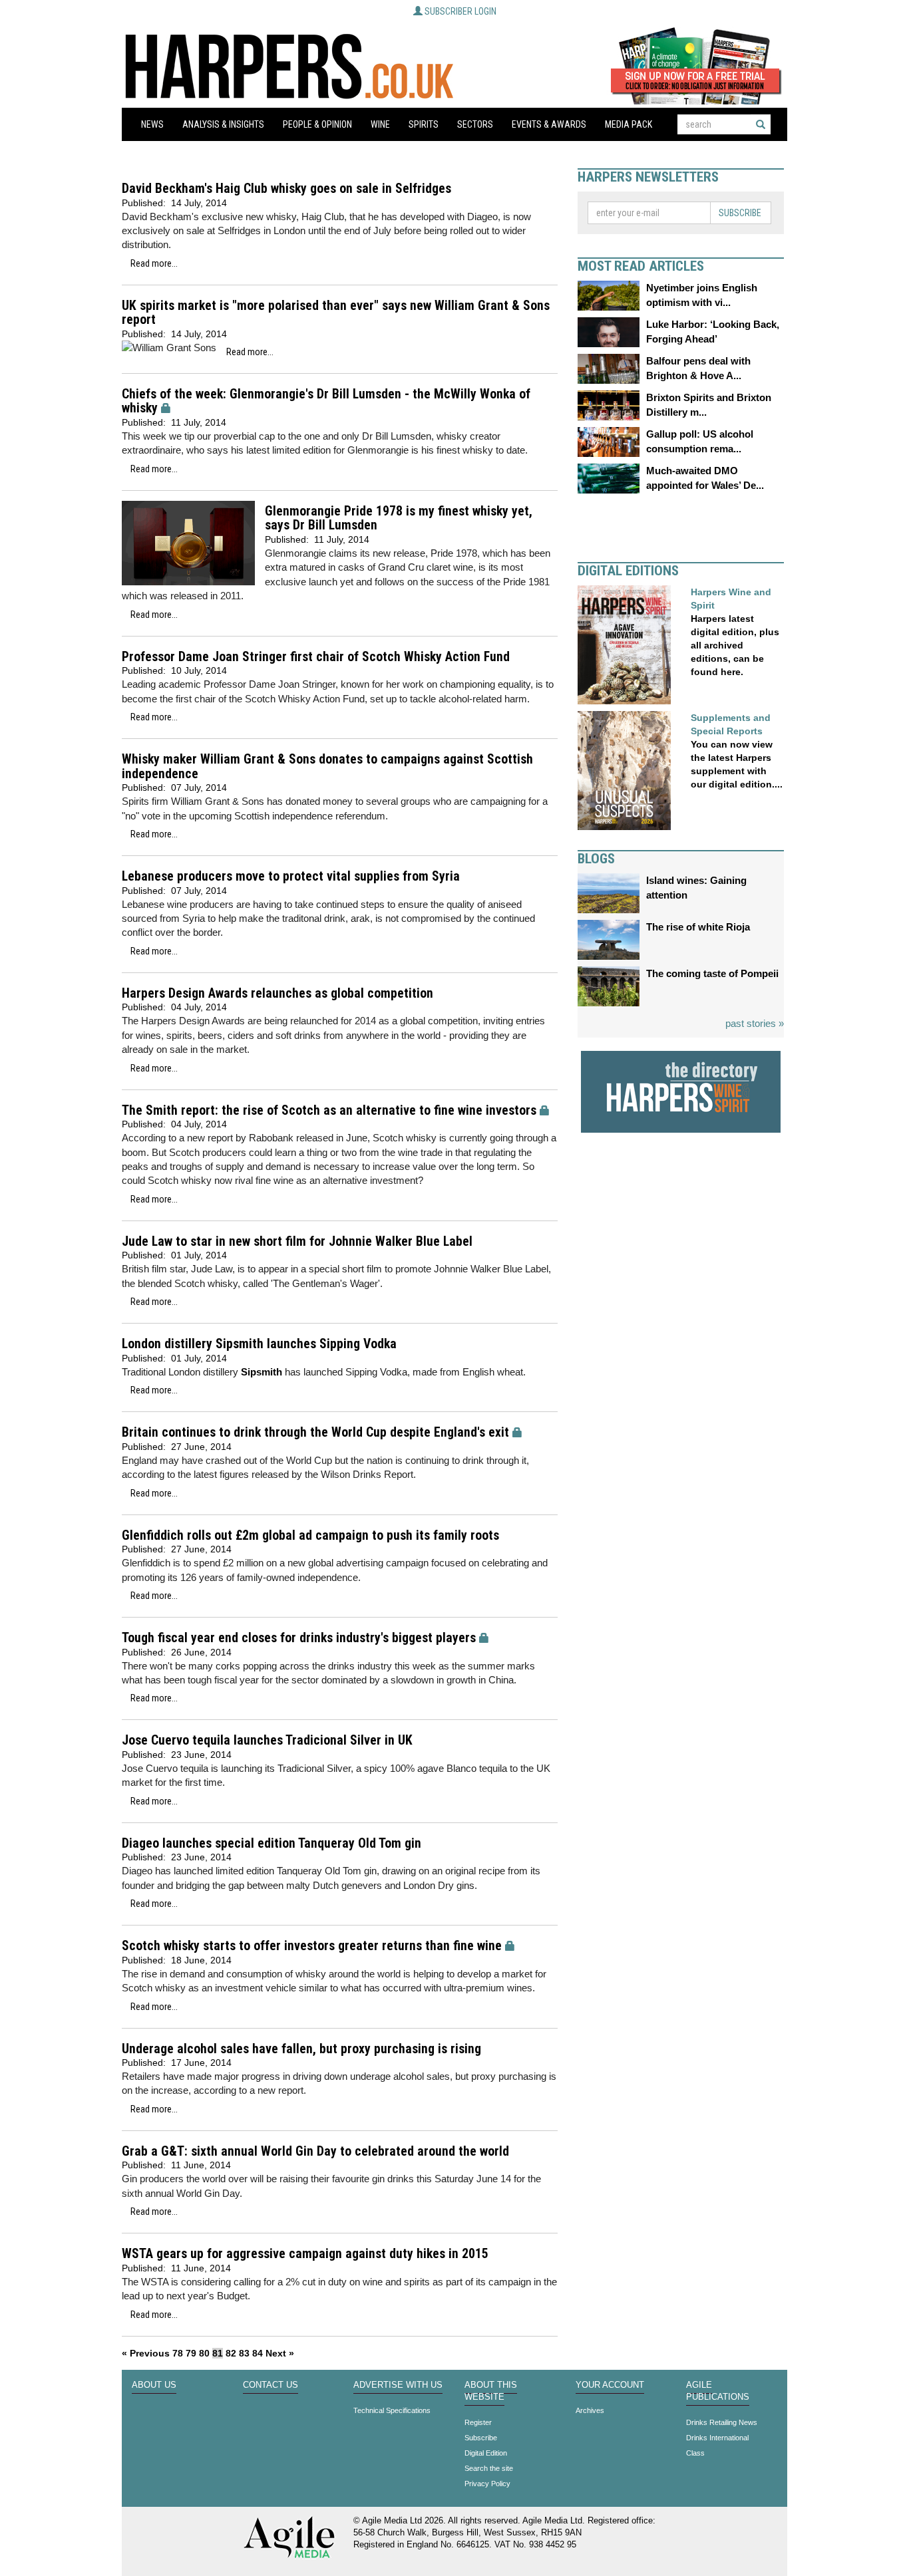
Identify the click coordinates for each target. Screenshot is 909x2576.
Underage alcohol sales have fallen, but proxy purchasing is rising (301, 2049)
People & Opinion (317, 124)
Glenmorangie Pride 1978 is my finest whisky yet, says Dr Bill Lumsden (399, 518)
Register (478, 2422)
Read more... (154, 263)
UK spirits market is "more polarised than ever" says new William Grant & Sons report (336, 313)
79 (191, 2353)
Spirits (424, 124)
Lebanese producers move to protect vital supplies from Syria (291, 876)
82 (231, 2353)
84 (258, 2353)
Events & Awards (549, 124)
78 (178, 2353)
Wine (380, 124)
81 (218, 2353)
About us (154, 2385)
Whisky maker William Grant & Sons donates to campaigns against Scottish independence (327, 767)
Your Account (610, 2385)
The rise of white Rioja (698, 927)
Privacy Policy (487, 2484)
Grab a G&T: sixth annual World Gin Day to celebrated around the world (315, 2151)
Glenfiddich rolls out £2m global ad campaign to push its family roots (310, 1535)
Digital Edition (486, 2453)
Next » (280, 2353)
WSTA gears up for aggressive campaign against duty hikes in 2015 (305, 2254)
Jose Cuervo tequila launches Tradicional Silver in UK (267, 1740)
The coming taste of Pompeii (712, 973)
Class (695, 2453)
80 (204, 2353)
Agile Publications (718, 2391)
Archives (590, 2410)
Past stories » (755, 1023)
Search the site (489, 2468)
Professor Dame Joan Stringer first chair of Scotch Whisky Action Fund (316, 657)
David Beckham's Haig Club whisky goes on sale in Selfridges (286, 189)
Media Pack (629, 124)
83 (244, 2353)
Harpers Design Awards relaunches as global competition (277, 993)
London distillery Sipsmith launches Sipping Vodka (259, 1344)
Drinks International (717, 2438)
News (152, 124)
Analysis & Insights (223, 124)
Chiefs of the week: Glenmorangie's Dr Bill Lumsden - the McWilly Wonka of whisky (326, 401)
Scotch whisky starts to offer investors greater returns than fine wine (312, 1946)
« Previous (146, 2353)
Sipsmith (262, 1372)
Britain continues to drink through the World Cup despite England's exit (315, 1432)
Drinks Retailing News (722, 2422)
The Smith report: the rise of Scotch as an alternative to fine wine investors (329, 1110)
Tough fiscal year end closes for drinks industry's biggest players (299, 1638)
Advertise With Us (398, 2385)
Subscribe (740, 213)
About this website (491, 2391)
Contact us (271, 2385)
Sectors (475, 124)
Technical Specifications (392, 2410)
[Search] (761, 124)
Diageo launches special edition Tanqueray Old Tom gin (272, 1843)
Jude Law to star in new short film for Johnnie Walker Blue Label (297, 1241)
